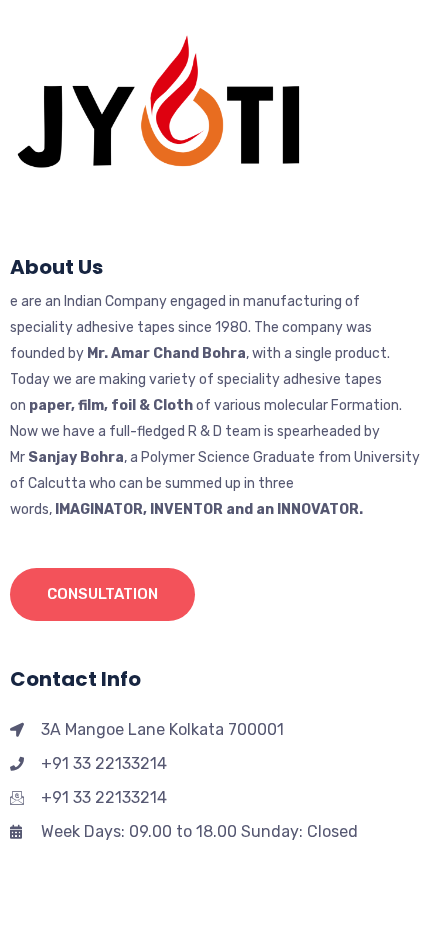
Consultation (102, 594)
